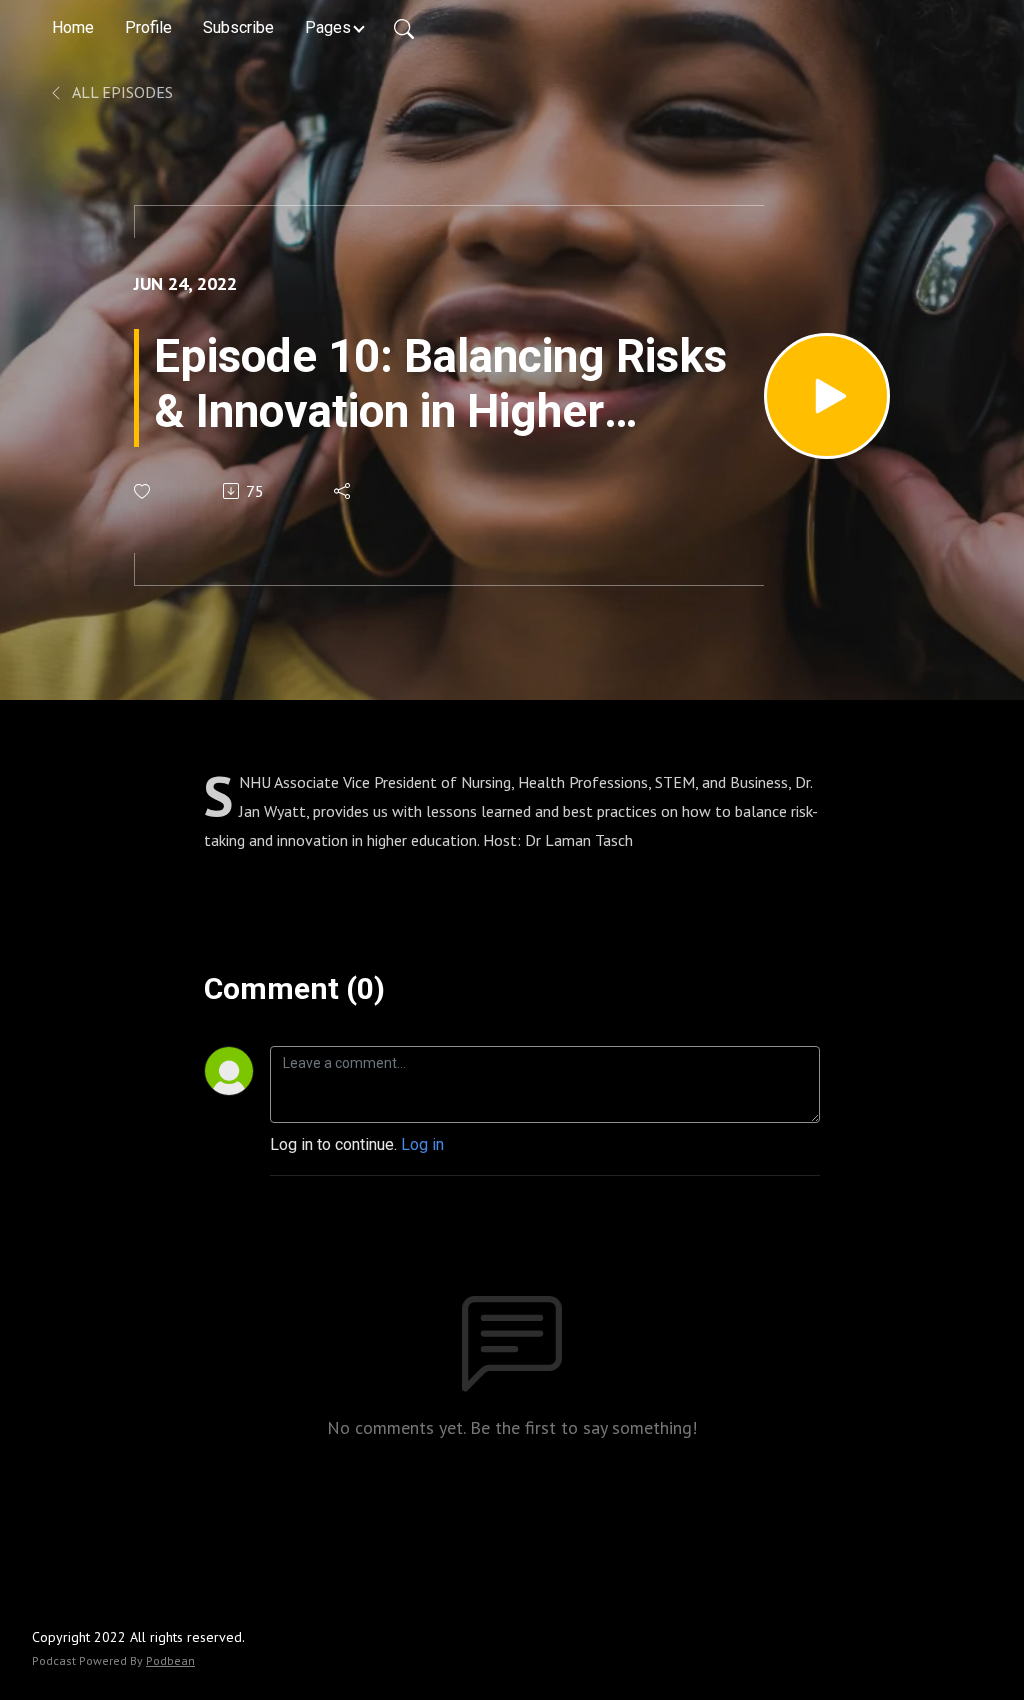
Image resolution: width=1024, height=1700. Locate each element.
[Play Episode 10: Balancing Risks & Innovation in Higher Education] (827, 396)
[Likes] (143, 491)
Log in (422, 1144)
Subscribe (238, 27)
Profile (148, 27)
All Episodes (121, 92)
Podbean (170, 1660)
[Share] (343, 491)
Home (73, 27)
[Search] (404, 28)
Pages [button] (328, 27)
